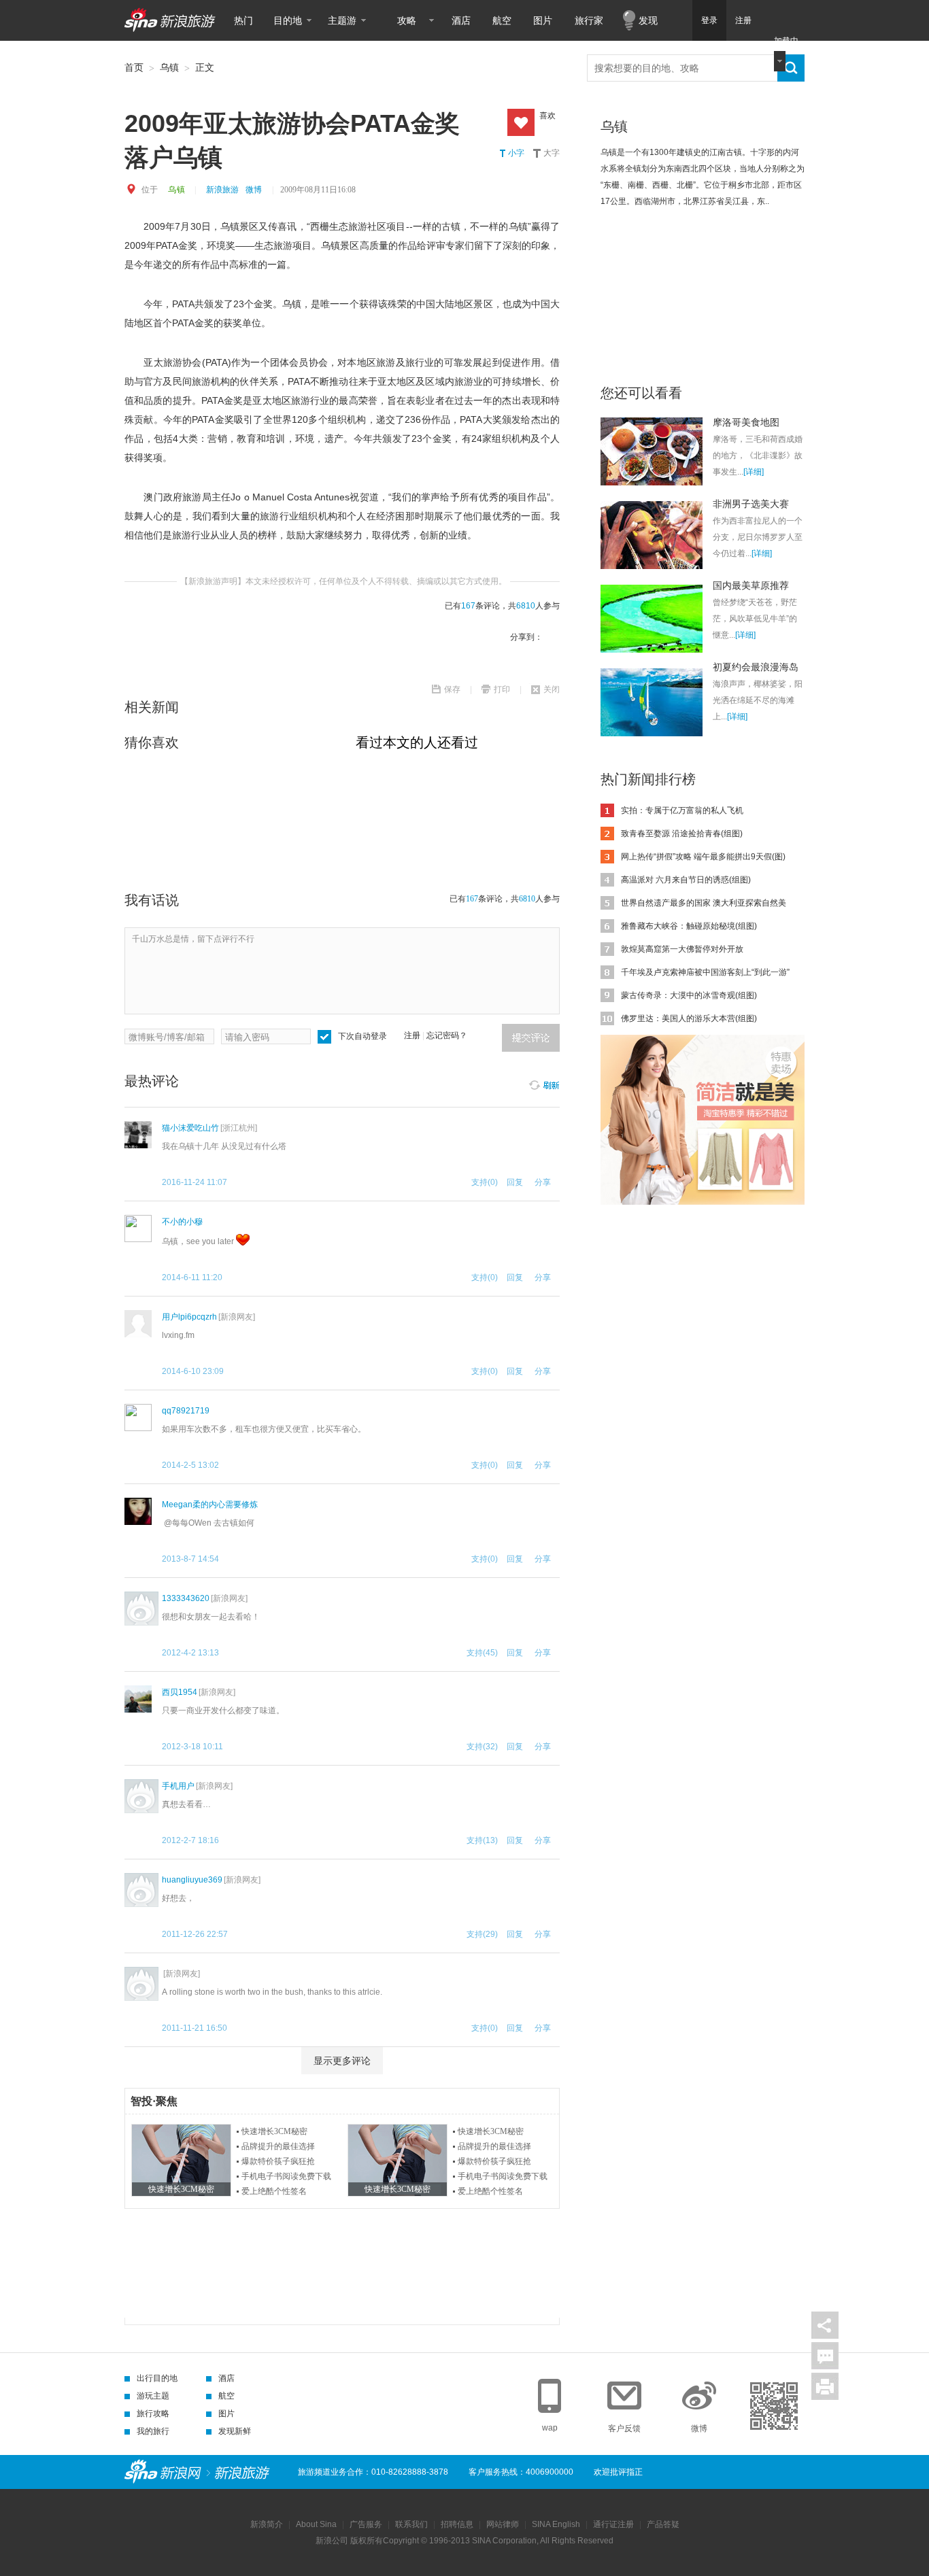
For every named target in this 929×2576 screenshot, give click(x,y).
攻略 (407, 20)
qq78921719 (186, 1411)
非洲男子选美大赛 (751, 504)
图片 (543, 20)
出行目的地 (157, 2378)
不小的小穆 (182, 1222)
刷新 (544, 1083)
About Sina (316, 2524)
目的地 (288, 20)
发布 (531, 1038)
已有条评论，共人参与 (502, 606)
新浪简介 (267, 2524)
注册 (743, 20)
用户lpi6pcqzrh (189, 1317)
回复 (515, 1182)
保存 (452, 689)
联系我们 (411, 2524)
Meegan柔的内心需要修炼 (210, 1505)
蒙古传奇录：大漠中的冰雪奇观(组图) (689, 995)
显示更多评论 (342, 2061)
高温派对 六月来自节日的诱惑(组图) (686, 880)
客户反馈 (624, 2428)
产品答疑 (663, 2524)
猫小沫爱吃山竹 (190, 1128)
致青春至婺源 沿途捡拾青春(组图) (682, 834)
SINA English (556, 2524)
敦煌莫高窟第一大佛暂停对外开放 (682, 949)
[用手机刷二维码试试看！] (774, 2406)
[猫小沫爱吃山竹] (138, 1135)
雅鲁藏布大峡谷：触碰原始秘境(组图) (689, 926)
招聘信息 (457, 2524)
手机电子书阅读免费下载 (286, 2176)
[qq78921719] (138, 1418)
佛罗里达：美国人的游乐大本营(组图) (689, 1018)
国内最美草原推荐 (751, 585)
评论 (825, 2356)
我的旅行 (153, 2431)
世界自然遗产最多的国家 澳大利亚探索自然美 (704, 903)
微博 (254, 190)
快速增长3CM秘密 (274, 2131)
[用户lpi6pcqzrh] (138, 1324)
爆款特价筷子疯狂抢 (278, 2161)
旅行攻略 (153, 2414)
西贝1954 (180, 1692)
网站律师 (503, 2524)
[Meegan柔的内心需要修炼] (138, 1511)
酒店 (461, 20)
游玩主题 (153, 2396)
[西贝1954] (138, 1699)
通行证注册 (613, 2524)
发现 (648, 20)
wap (550, 2428)
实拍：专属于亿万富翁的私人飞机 (682, 810)
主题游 (342, 20)
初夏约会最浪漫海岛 (756, 667)
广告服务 (366, 2524)
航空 (502, 20)
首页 (134, 67)
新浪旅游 (222, 190)
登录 (709, 20)
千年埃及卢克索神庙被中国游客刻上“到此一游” (705, 972)
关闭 (552, 689)
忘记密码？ (447, 1035)
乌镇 (169, 67)
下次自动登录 (362, 1036)
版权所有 (367, 2541)
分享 (825, 2325)
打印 (502, 689)
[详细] (754, 472)
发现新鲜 (235, 2431)
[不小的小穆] (138, 1229)
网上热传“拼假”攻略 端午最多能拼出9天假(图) (703, 857)
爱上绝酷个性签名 (274, 2191)
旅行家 (589, 20)
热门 (243, 20)
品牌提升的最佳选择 (278, 2146)
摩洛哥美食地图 (746, 422)
